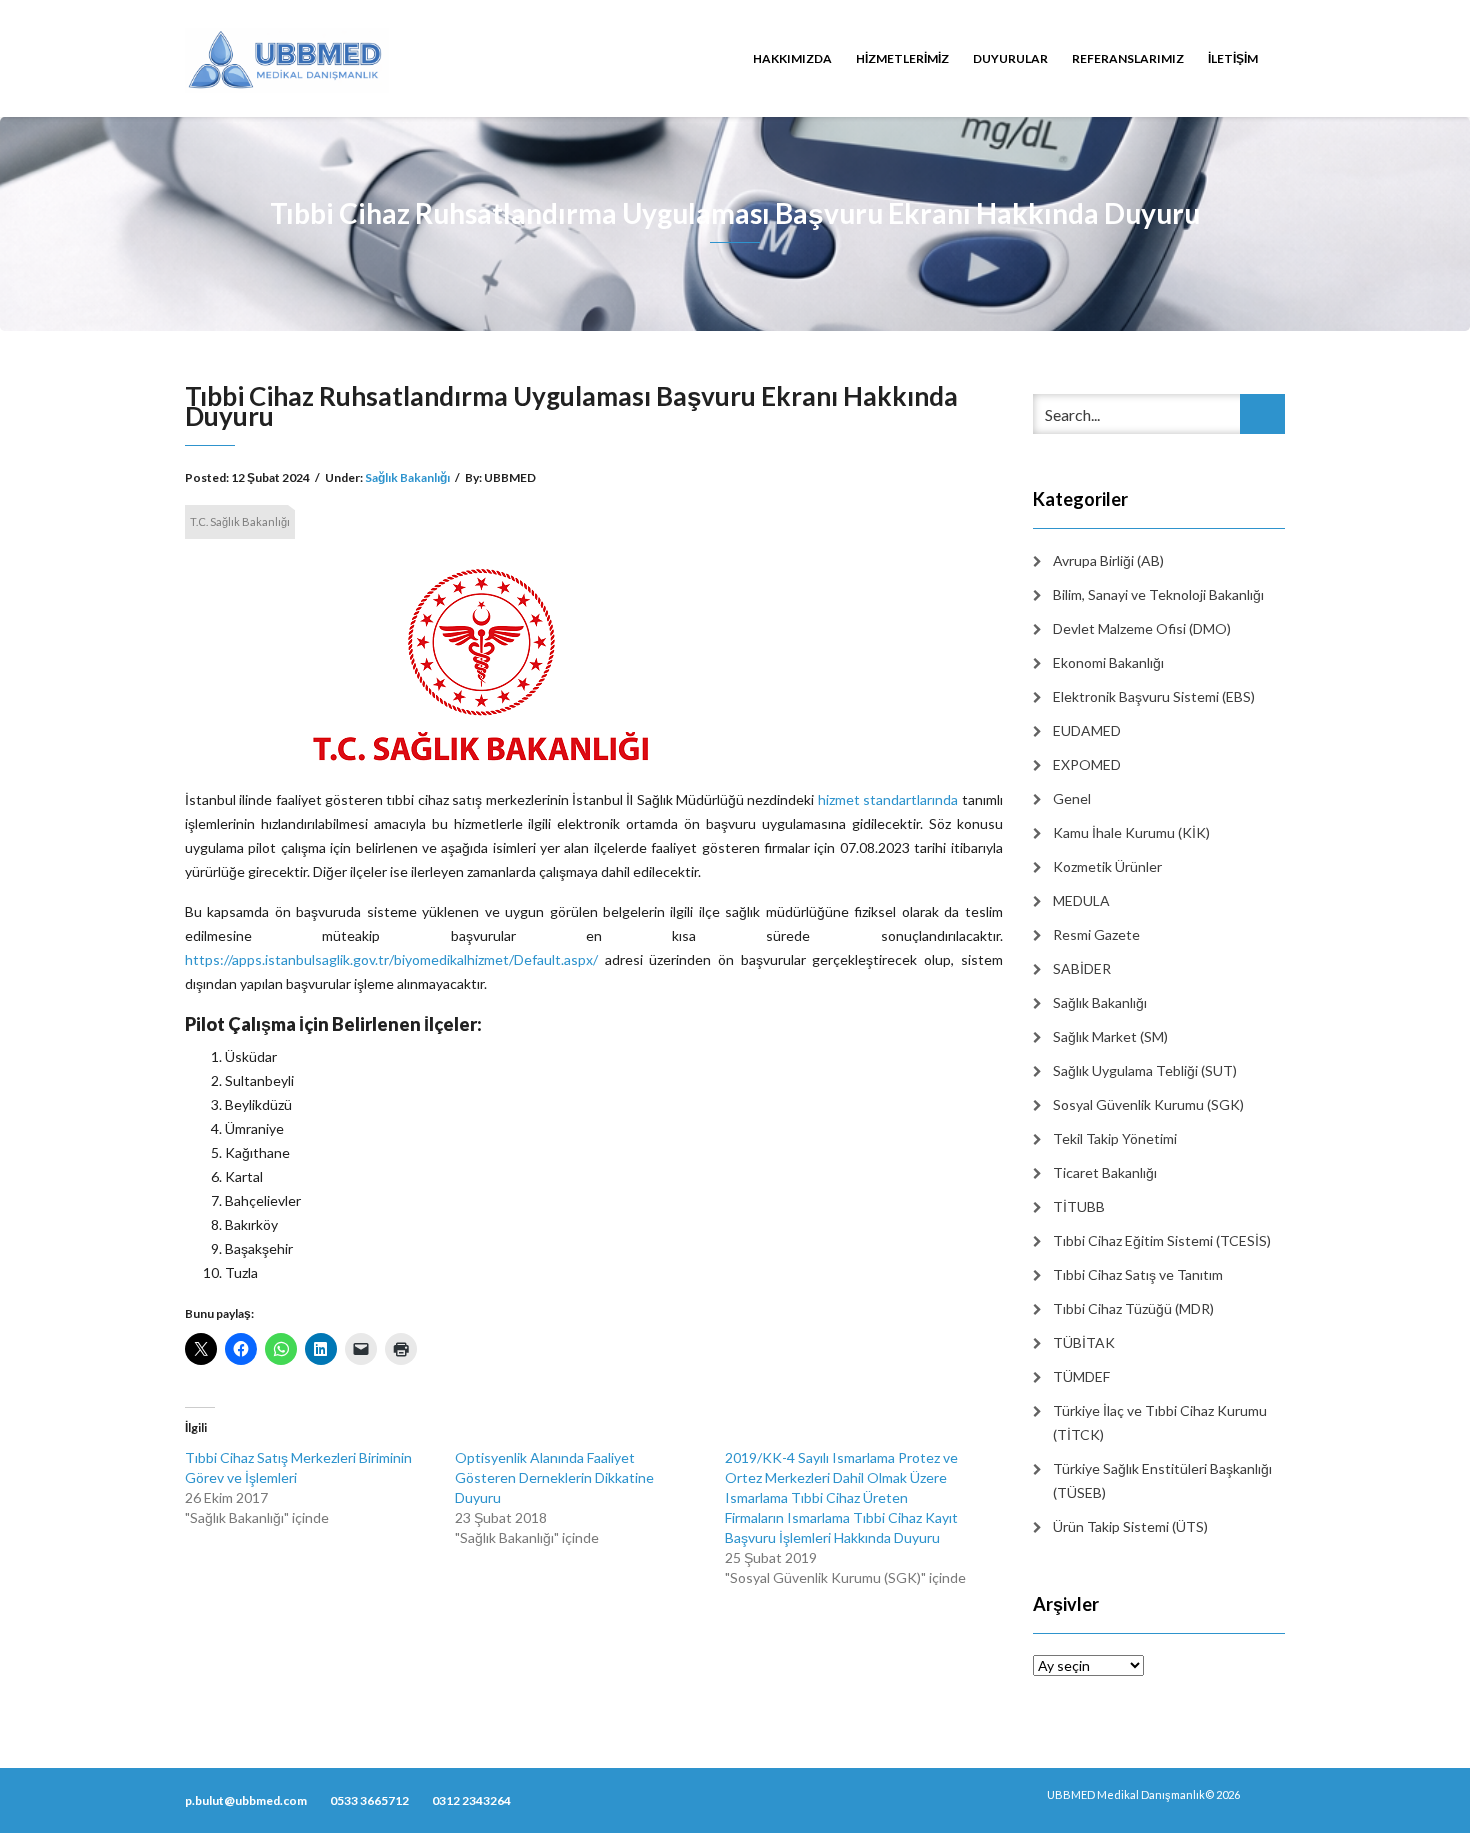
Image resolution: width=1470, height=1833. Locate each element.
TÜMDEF (1081, 1376)
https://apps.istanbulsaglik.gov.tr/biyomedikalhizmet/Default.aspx (389, 959)
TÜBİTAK (1084, 1342)
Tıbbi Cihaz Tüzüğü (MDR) (1133, 1308)
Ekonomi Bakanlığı (1108, 662)
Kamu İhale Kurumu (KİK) (1131, 832)
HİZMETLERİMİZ (902, 58)
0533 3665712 (369, 1800)
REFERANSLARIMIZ (1128, 58)
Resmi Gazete (1096, 934)
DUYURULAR (1010, 58)
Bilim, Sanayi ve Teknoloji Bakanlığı (1158, 594)
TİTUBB (1079, 1206)
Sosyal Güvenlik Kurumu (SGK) (1148, 1104)
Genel (1072, 798)
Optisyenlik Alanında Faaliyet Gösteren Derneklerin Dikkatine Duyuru (554, 1477)
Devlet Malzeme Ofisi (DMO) (1142, 628)
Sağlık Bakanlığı (407, 477)
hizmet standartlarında (888, 799)
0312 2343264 (471, 1800)
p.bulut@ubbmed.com (246, 1800)
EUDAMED (1087, 730)
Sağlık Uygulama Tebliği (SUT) (1145, 1070)
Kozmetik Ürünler (1107, 866)
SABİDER (1082, 968)
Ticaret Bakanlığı (1105, 1172)
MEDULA (1081, 900)
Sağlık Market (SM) (1110, 1036)
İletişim (1233, 58)
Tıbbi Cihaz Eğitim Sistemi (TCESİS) (1162, 1240)
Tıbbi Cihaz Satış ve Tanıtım (1138, 1274)
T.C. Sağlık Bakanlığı (240, 521)
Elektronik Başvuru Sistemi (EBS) (1154, 696)
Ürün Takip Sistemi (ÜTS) (1130, 1526)
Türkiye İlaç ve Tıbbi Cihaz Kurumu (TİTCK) (1160, 1422)
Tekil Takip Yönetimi (1115, 1138)
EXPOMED (1087, 764)
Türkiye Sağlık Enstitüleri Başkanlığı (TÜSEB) (1162, 1480)
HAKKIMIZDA (792, 58)
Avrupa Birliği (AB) (1108, 560)
